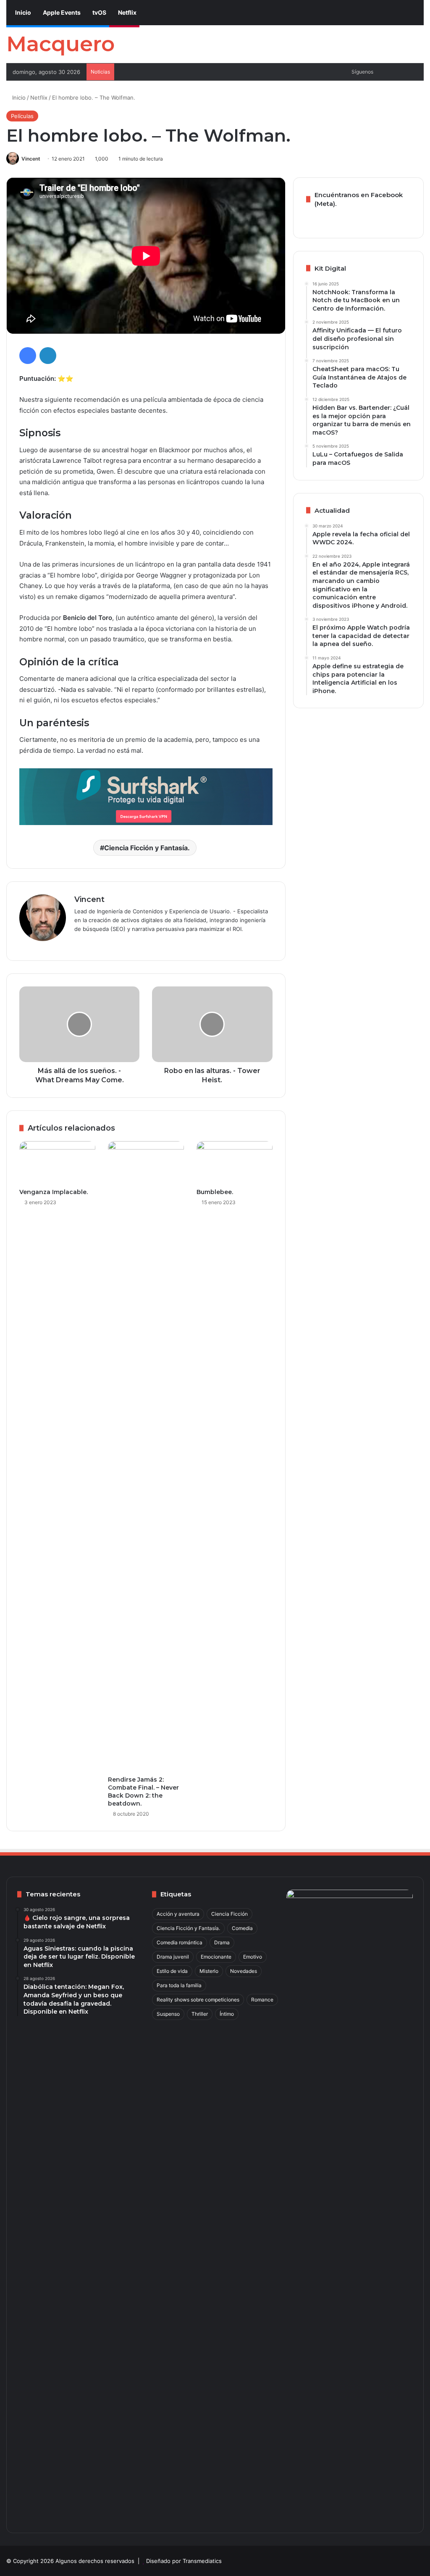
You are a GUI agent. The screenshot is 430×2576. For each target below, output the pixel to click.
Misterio (209, 1971)
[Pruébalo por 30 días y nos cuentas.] (146, 796)
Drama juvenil (173, 1957)
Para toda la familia (179, 1985)
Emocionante (216, 1957)
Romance (262, 2000)
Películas (22, 116)
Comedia (242, 1928)
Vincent (31, 159)
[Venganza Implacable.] (57, 1163)
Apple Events (61, 12)
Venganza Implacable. (54, 1192)
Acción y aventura (178, 1914)
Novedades (244, 1971)
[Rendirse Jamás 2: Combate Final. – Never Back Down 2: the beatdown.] (146, 1456)
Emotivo (253, 1957)
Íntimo (227, 2014)
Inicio (22, 12)
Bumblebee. (215, 1192)
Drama (222, 1942)
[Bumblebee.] (235, 1163)
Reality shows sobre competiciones (198, 2000)
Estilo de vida (172, 1971)
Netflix (127, 12)
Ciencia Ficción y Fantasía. (147, 848)
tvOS (99, 12)
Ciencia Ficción (229, 1914)
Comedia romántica (180, 1942)
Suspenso (168, 2014)
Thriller (200, 2014)
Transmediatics (202, 2561)
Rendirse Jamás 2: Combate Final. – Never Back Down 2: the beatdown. (143, 1792)
